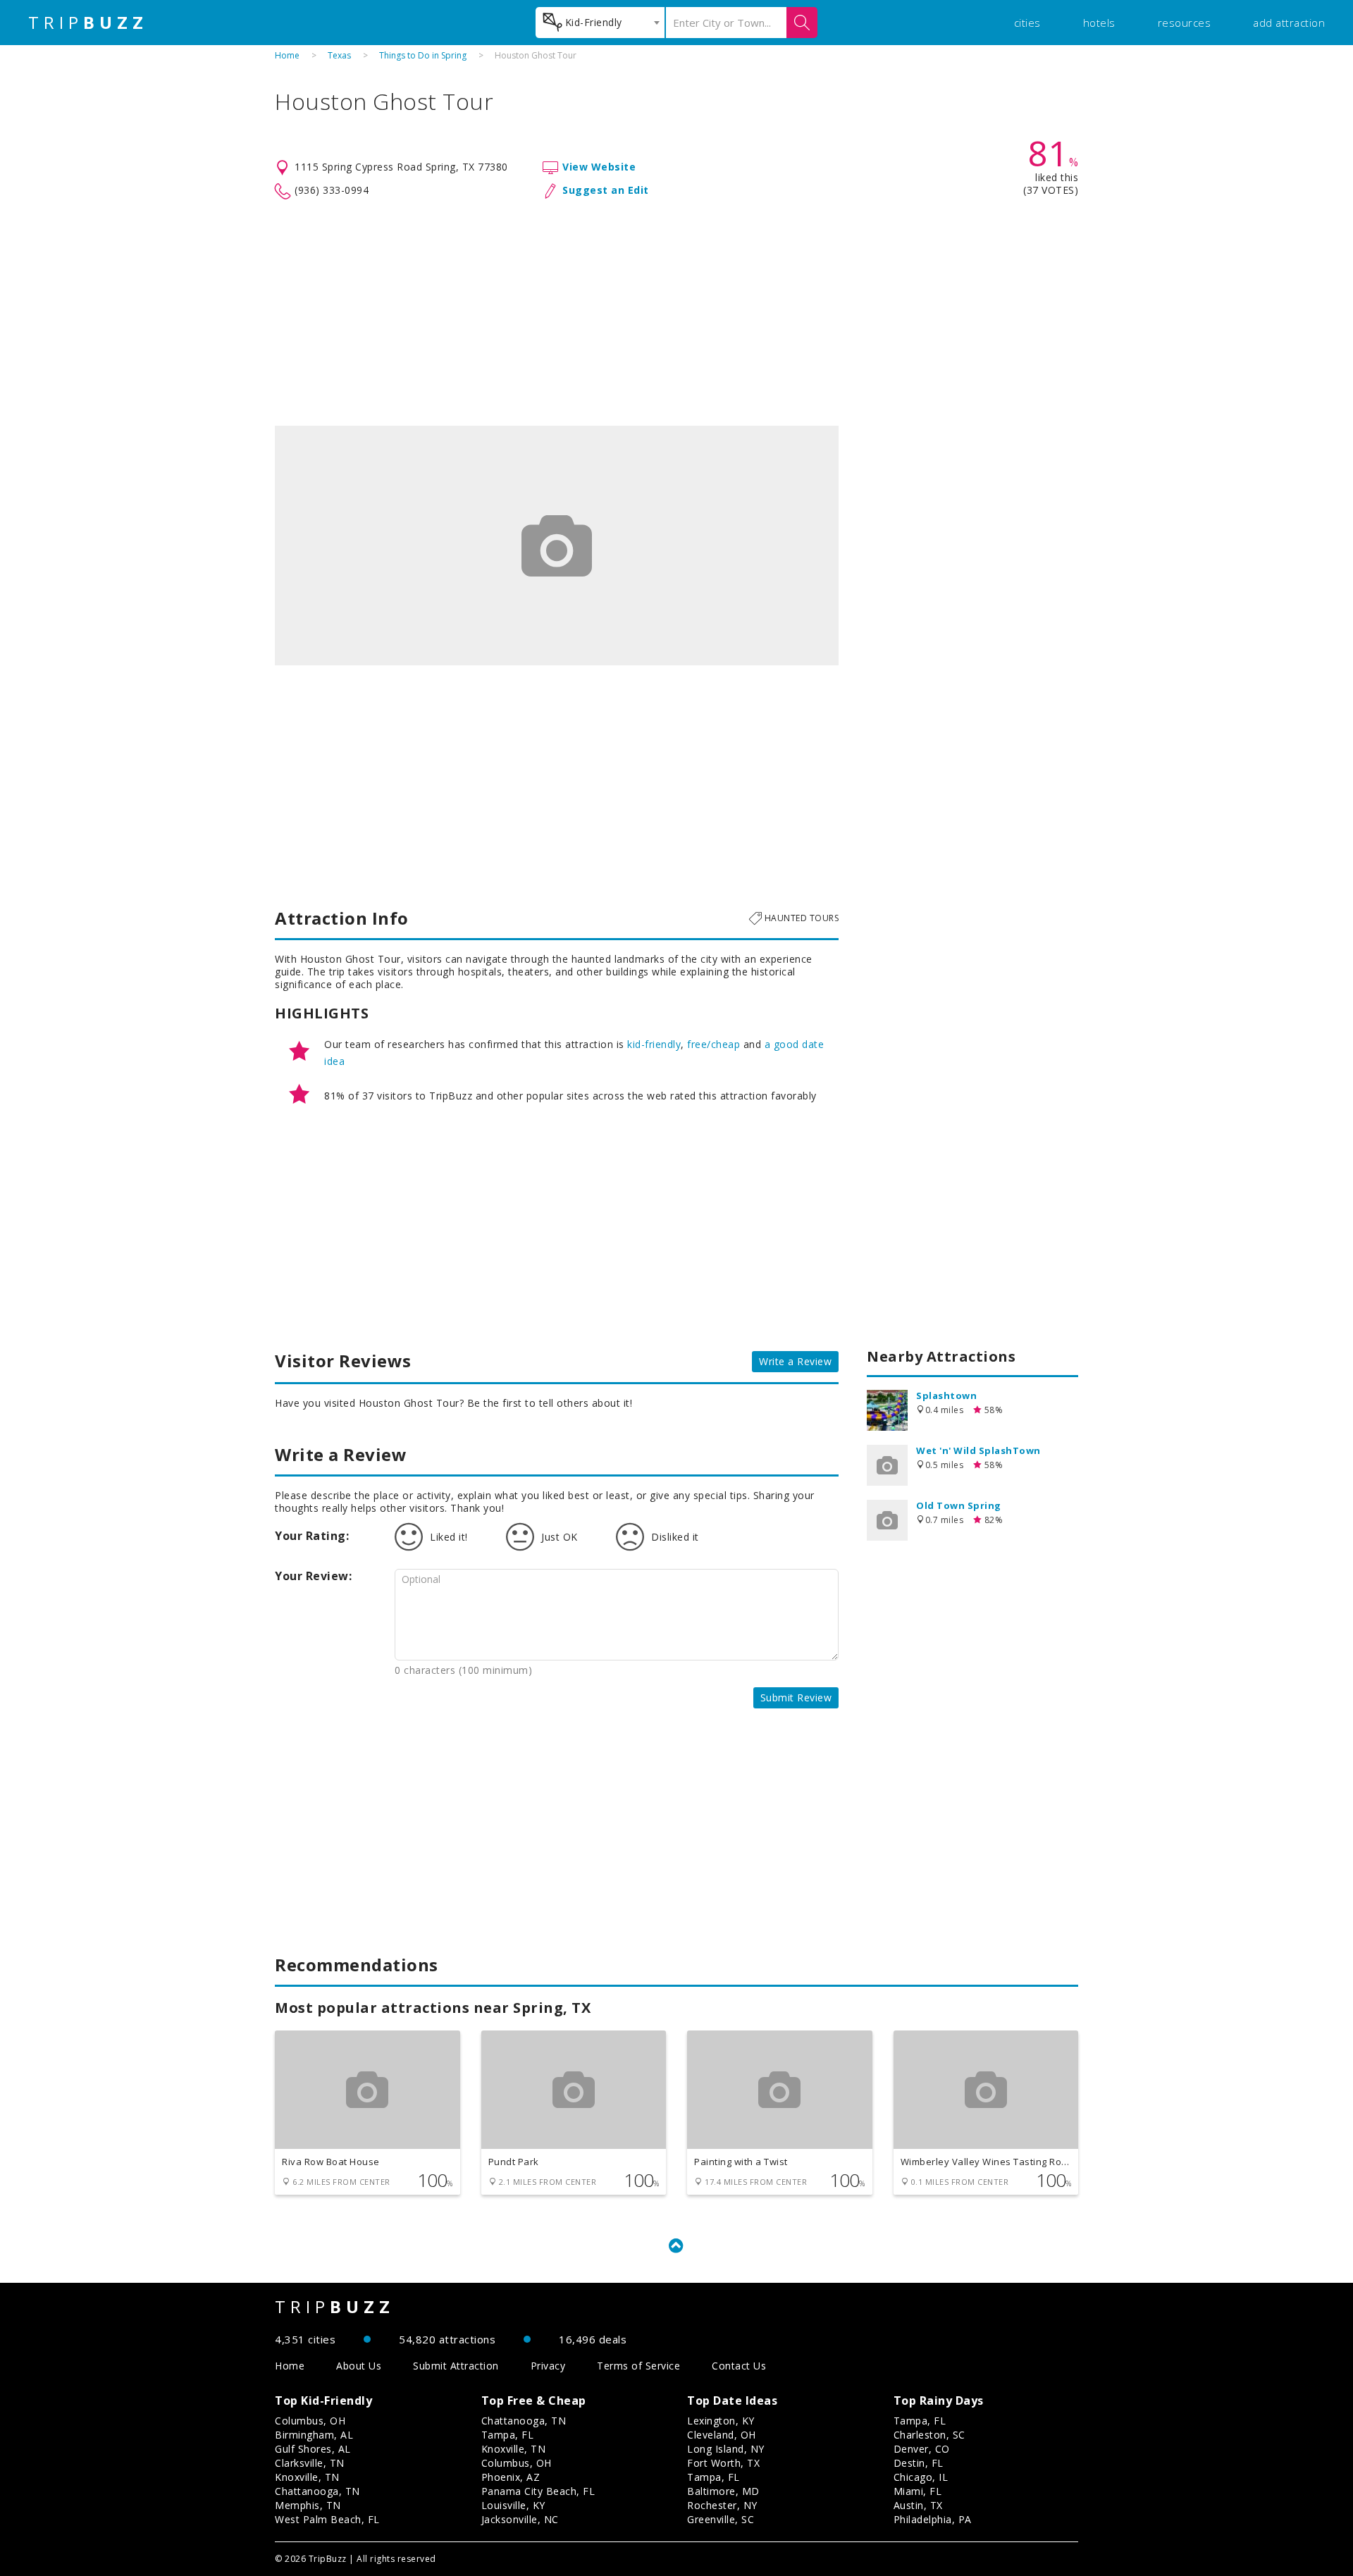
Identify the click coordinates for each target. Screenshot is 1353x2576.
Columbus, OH (310, 2421)
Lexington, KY (721, 2421)
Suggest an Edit (606, 190)
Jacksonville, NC (520, 2519)
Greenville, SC (721, 2519)
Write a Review (795, 1361)
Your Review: (313, 1576)
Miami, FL (918, 2491)
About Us (359, 2366)
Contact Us (739, 2366)
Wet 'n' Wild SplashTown (978, 1450)
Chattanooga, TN (317, 2491)
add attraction (1289, 23)
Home (287, 55)
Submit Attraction (456, 2366)
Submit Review (796, 1697)
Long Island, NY (726, 2449)
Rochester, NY (722, 2505)
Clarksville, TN (310, 2463)
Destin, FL (919, 2463)
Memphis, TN (308, 2505)
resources (1185, 23)
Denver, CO (922, 2449)
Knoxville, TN (307, 2477)
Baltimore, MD (723, 2491)
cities (1027, 23)
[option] (557, 546)
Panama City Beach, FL (538, 2491)
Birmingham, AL (314, 2435)
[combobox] (600, 23)
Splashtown (946, 1395)
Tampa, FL (508, 2435)
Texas (339, 55)
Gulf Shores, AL (313, 2449)
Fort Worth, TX (723, 2463)
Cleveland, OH (722, 2435)
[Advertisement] (676, 313)
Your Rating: (312, 1536)
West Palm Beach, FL (327, 2519)
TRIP (88, 23)
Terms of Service (638, 2366)
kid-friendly (654, 1044)
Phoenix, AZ (511, 2477)
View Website (599, 167)
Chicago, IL (921, 2477)
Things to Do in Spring (423, 55)
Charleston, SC (929, 2435)
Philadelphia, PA (933, 2519)
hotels (1099, 23)
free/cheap (713, 1044)
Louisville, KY (513, 2505)
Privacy (548, 2366)
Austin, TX (918, 2505)
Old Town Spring (959, 1505)
